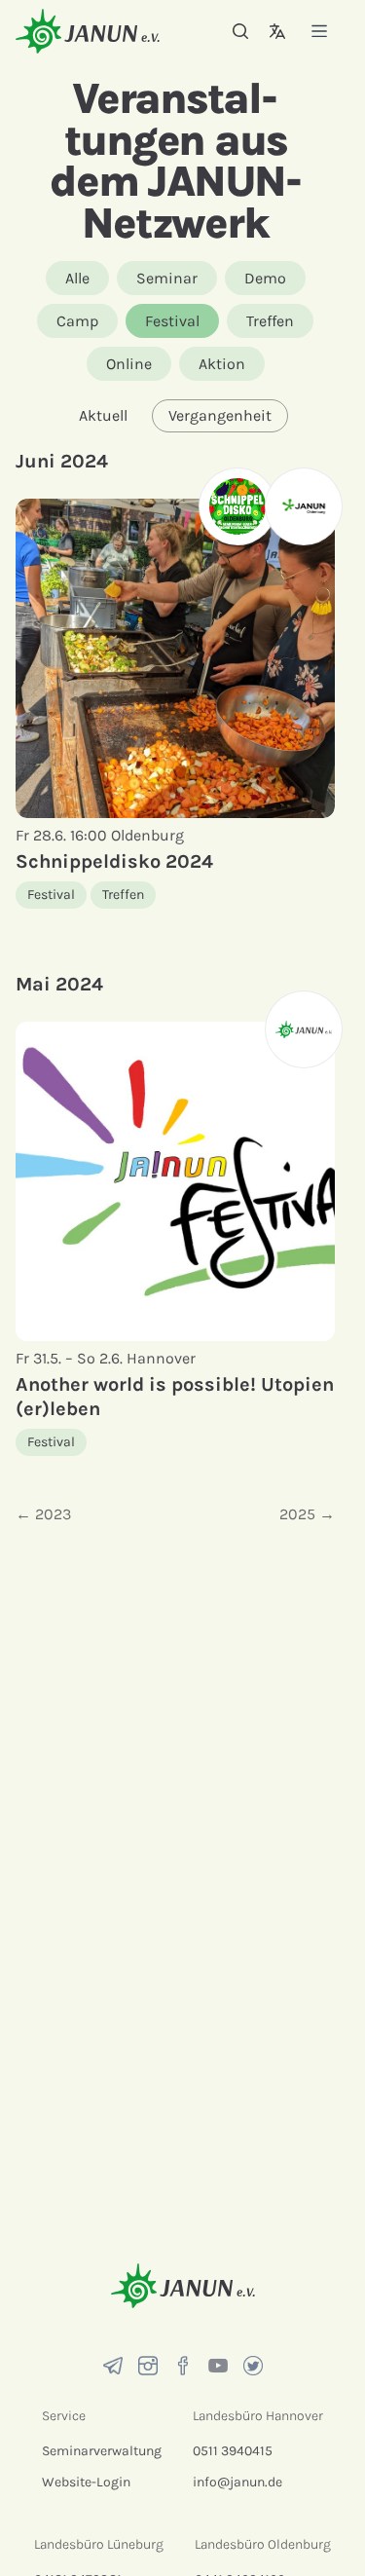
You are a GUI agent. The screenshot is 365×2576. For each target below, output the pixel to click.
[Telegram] (113, 2366)
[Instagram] (148, 2366)
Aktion (222, 364)
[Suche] (240, 31)
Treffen (270, 321)
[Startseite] (88, 31)
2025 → (307, 1514)
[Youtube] (218, 2366)
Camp (77, 321)
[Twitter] (253, 2366)
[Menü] (319, 31)
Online (129, 364)
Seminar (167, 278)
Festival (172, 321)
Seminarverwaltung (102, 2451)
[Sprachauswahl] (277, 31)
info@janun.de (237, 2482)
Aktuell (103, 415)
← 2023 (43, 1514)
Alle (77, 278)
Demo (265, 278)
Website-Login (86, 2482)
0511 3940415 (233, 2451)
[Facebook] (183, 2366)
